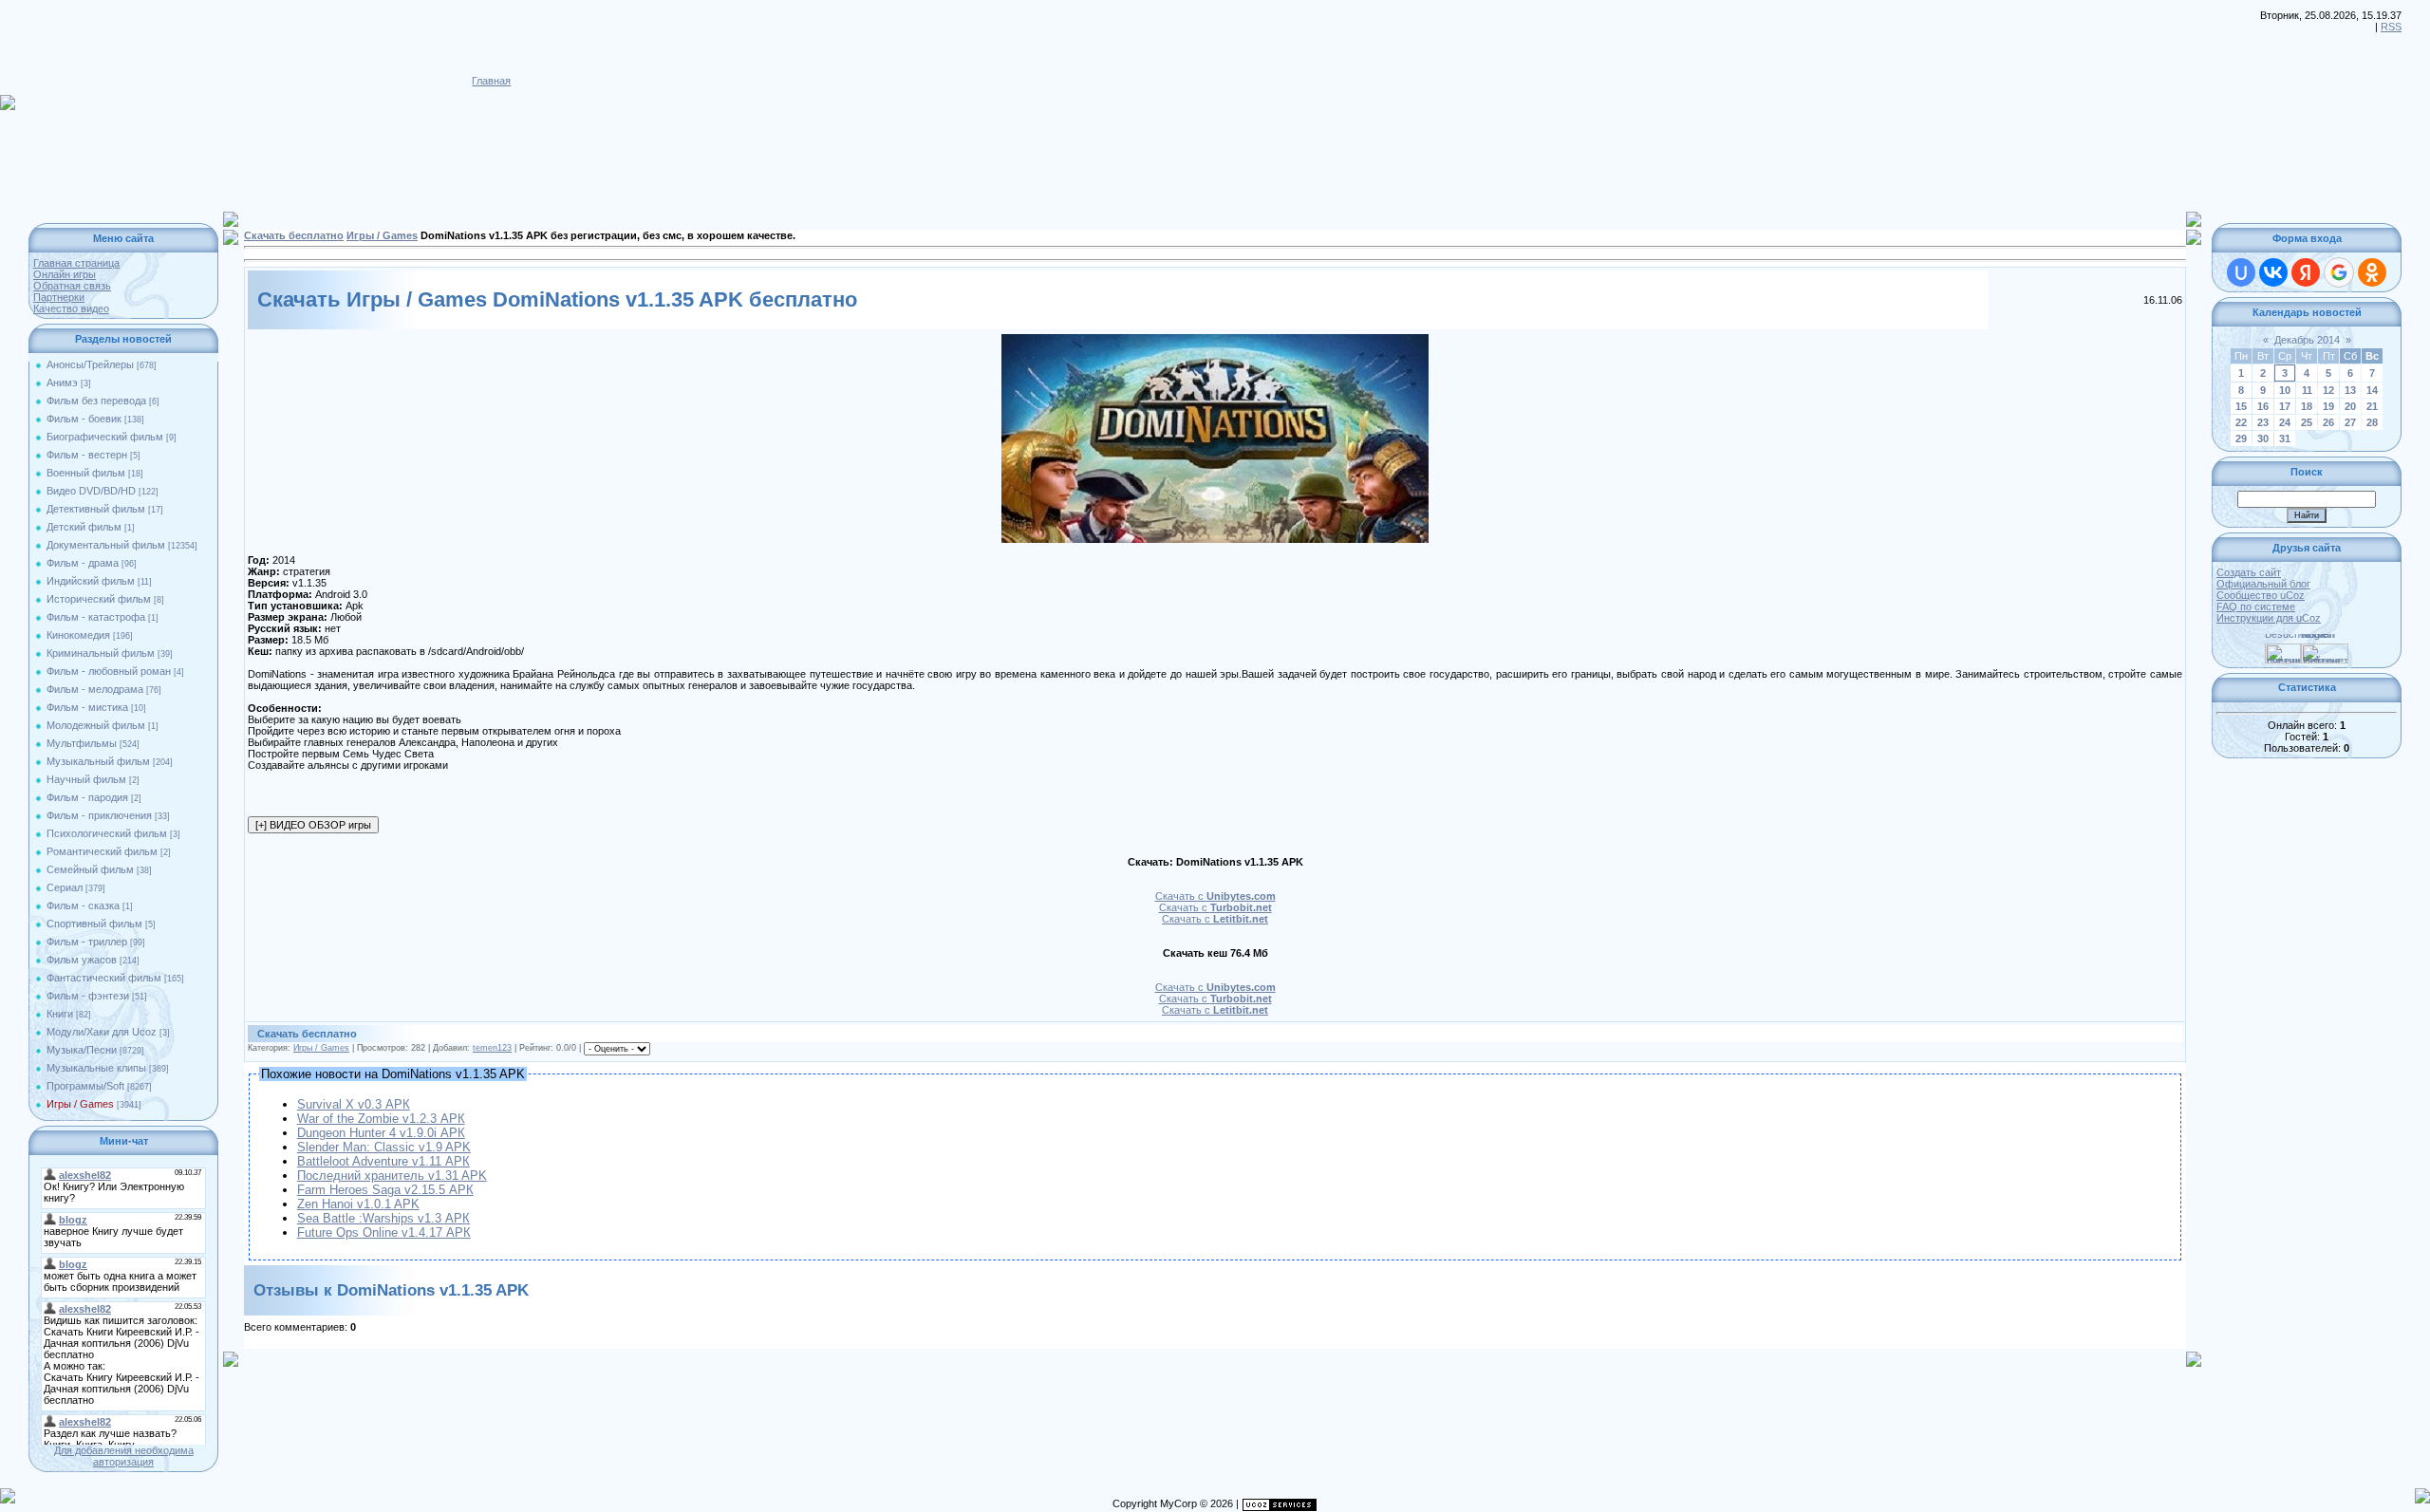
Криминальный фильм (101, 653)
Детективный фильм (96, 509)
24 (2285, 422)
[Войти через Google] (2339, 272)
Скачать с (1215, 896)
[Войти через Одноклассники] (2372, 272)
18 (2307, 406)
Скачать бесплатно (294, 235)
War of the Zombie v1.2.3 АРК (381, 1119)
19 (2328, 406)
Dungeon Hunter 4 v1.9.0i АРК (381, 1133)
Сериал (65, 887)
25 (2307, 422)
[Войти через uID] (2241, 272)
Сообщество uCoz (2261, 595)
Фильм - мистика (87, 707)
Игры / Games (80, 1104)
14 (2372, 390)
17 (2285, 406)
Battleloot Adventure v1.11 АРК (383, 1161)
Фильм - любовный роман (109, 671)
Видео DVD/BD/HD (91, 491)
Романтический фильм (102, 851)
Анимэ (62, 383)
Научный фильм (86, 779)
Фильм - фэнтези (88, 996)
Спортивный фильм (94, 924)
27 (2350, 422)
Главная (491, 81)
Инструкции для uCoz (2269, 618)
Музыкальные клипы (96, 1068)
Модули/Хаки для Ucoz (102, 1032)
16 (2263, 406)
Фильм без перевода (96, 401)
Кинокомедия (78, 635)
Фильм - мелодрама (95, 689)
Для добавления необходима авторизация (124, 1456)
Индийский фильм (91, 581)
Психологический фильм (107, 833)
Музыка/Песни (82, 1050)
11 (2307, 390)
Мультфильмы (82, 743)
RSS (2391, 27)
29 (2241, 439)
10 (2285, 390)
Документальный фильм (106, 545)
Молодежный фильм (96, 725)
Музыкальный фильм (98, 761)
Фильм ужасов (82, 960)
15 (2241, 406)
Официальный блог (2263, 584)
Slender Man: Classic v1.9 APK (384, 1147)
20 (2350, 406)
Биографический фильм (105, 437)
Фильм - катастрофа (96, 617)
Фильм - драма (83, 563)
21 (2372, 406)
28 (2372, 422)
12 (2328, 390)
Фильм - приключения (99, 815)
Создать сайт (2249, 572)
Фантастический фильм (104, 978)
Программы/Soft (85, 1086)
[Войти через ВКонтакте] (2273, 272)
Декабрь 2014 (2307, 340)
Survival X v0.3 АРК (354, 1104)
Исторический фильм (99, 599)
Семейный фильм (90, 869)
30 (2263, 439)
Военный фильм (86, 473)
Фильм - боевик (84, 419)
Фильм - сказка (83, 905)
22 (2241, 422)
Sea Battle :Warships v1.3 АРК (383, 1218)
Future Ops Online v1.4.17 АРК (384, 1232)
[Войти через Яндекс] (2306, 272)
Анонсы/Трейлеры (90, 364)
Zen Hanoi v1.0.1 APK (358, 1204)
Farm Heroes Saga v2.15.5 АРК (385, 1190)
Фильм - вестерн (87, 455)
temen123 (492, 1048)
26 (2328, 422)
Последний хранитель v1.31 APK (392, 1176)
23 (2263, 422)
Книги (60, 1014)
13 (2350, 390)
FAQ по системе (2256, 607)
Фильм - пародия (87, 797)
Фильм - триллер (87, 942)
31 (2285, 439)
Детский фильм (84, 527)
